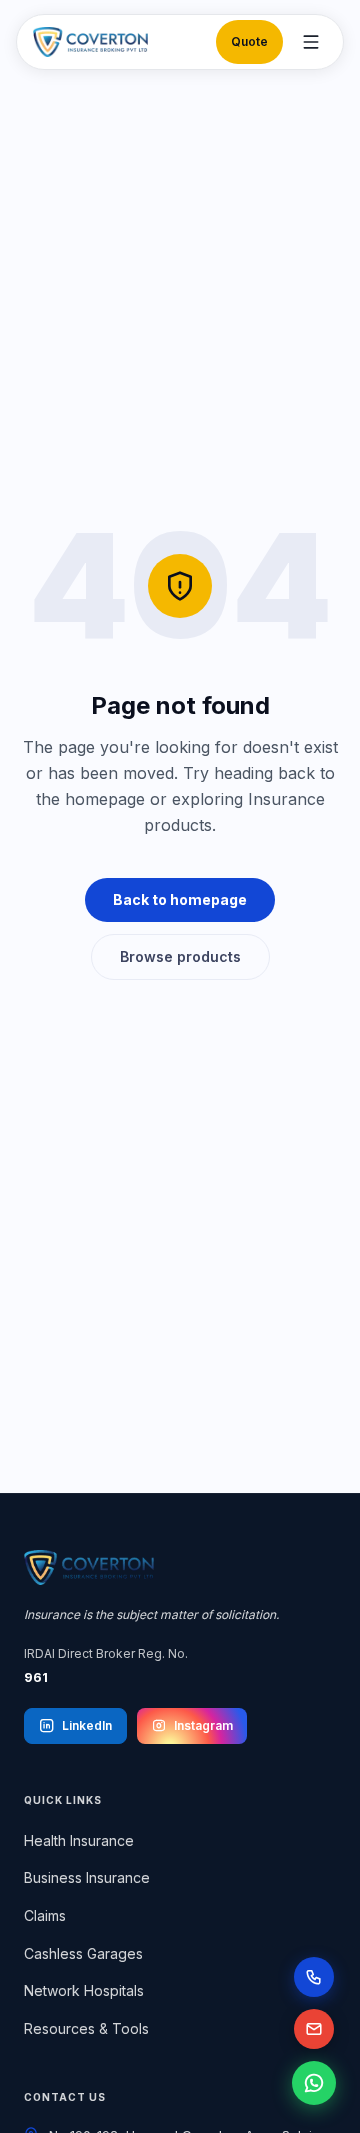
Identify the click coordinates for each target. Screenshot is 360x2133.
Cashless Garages (83, 1953)
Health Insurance (79, 1840)
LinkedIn (87, 1725)
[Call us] (314, 1977)
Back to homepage (180, 899)
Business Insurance (87, 1877)
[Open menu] (311, 42)
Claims (45, 1915)
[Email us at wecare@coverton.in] (314, 2029)
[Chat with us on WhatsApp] (314, 2083)
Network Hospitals (84, 1990)
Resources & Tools (86, 2028)
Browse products (180, 956)
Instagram (203, 1725)
